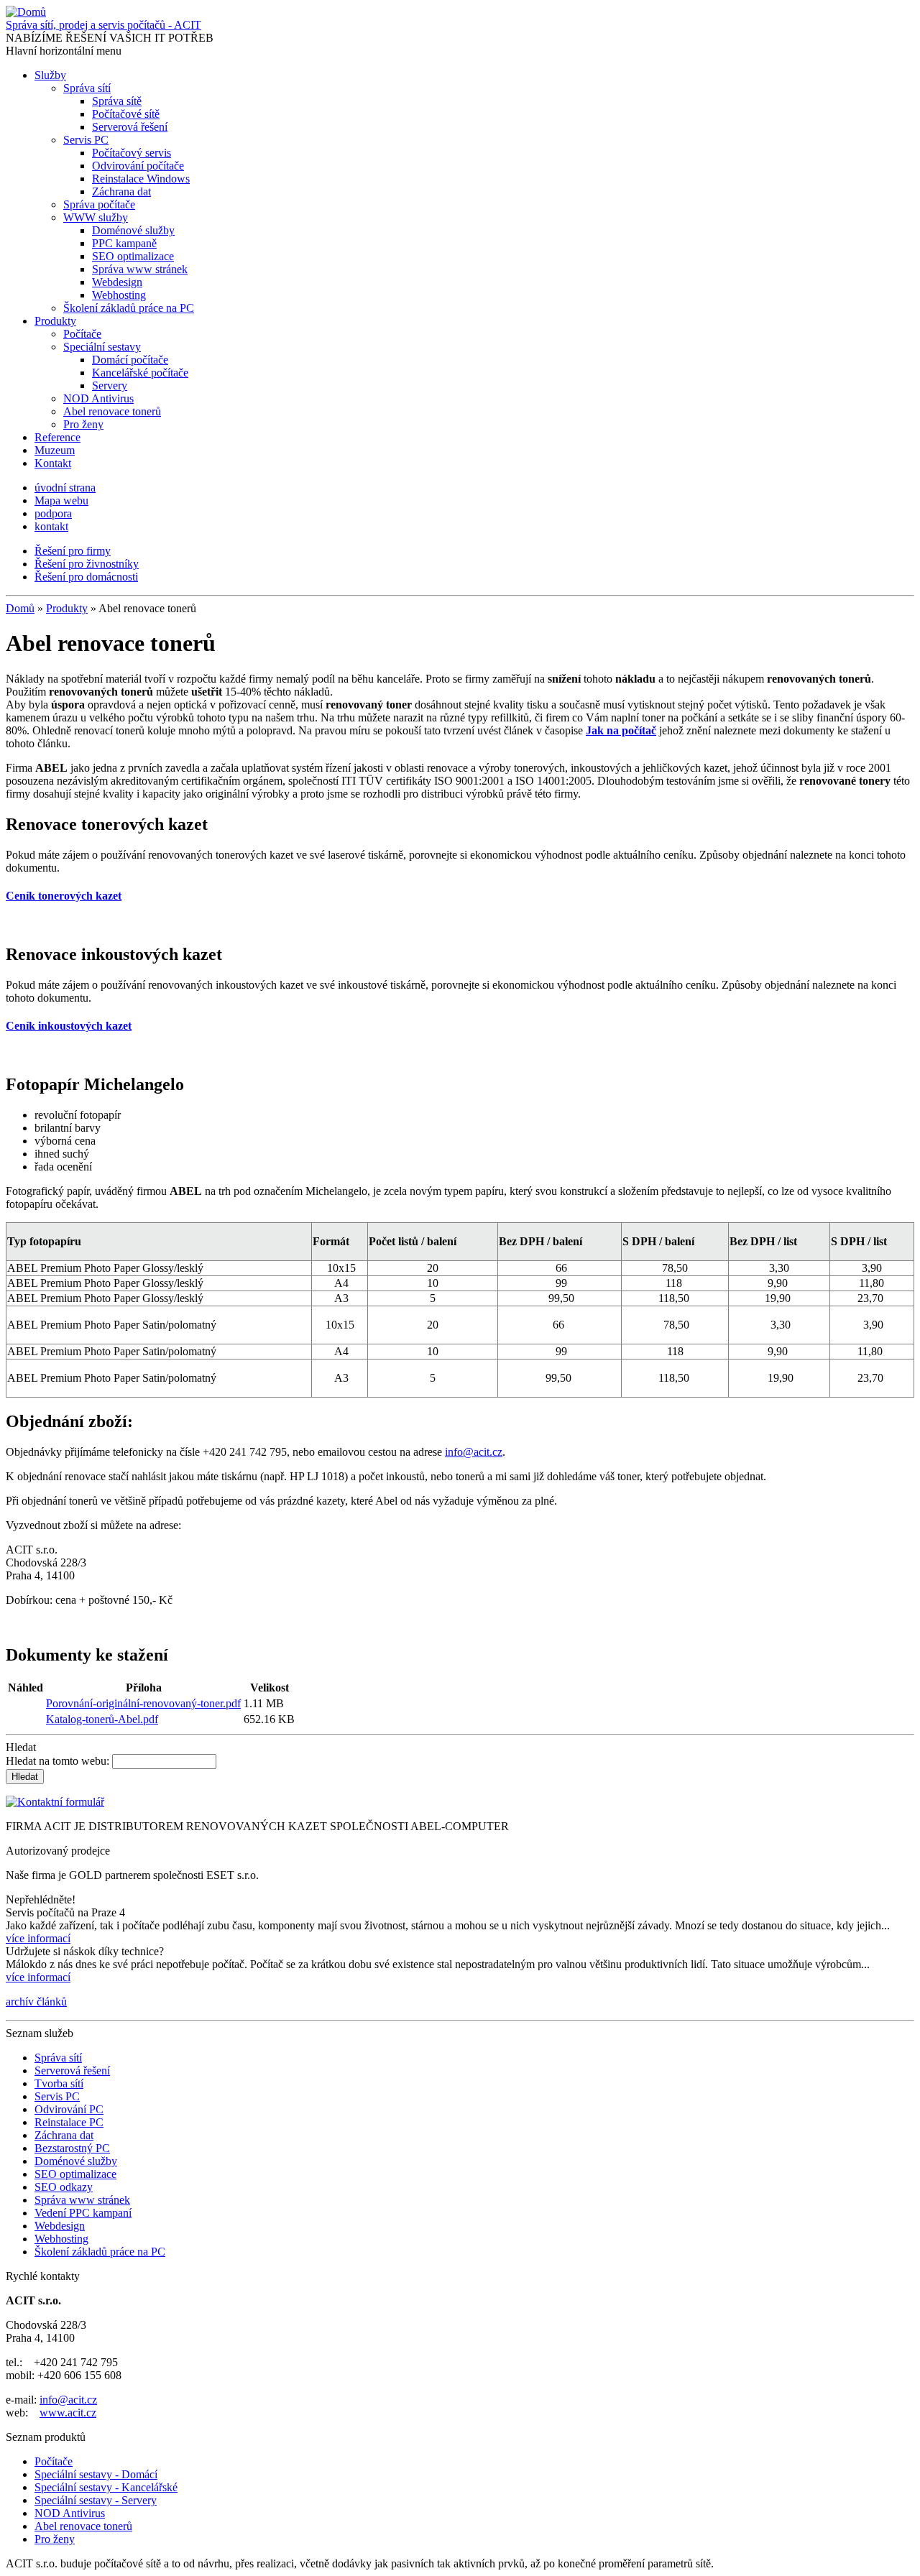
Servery (110, 386)
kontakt (51, 526)
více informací (38, 1938)
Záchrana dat (121, 191)
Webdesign (117, 282)
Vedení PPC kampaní (83, 2213)
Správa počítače (99, 204)
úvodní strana (65, 488)
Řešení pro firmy (73, 551)
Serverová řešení (130, 127)
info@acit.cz (474, 1452)
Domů (20, 608)
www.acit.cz (68, 2413)
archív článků (36, 2002)
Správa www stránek (140, 269)
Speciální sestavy (102, 347)
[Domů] (26, 12)
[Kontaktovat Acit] (55, 1802)
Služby (50, 75)
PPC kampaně (124, 243)
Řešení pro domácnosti (86, 577)
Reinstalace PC (69, 2122)
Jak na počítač (621, 730)
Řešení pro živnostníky (87, 564)
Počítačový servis (132, 153)
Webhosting (119, 295)
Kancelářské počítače (140, 373)
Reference (57, 437)
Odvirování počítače (138, 166)
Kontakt (53, 463)
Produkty (55, 321)
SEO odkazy (64, 2187)
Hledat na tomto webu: (59, 1761)
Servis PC (86, 140)
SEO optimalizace (133, 256)
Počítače (82, 334)
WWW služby (96, 217)
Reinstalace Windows (141, 179)
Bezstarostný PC (72, 2148)
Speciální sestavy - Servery (96, 2500)
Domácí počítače (130, 360)
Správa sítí (87, 88)
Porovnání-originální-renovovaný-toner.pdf (143, 1703)
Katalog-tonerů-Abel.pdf (102, 1719)
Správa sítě (117, 101)
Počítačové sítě (126, 114)
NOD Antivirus (98, 398)
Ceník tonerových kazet (64, 896)
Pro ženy (83, 424)
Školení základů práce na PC (129, 308)
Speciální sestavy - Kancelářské (106, 2487)
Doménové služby (133, 230)
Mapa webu (61, 500)
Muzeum (55, 450)
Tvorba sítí (59, 2083)
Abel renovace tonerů (112, 411)
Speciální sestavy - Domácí (96, 2474)
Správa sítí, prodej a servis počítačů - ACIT (103, 25)
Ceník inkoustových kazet (69, 1026)
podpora (53, 513)
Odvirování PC (69, 2109)
